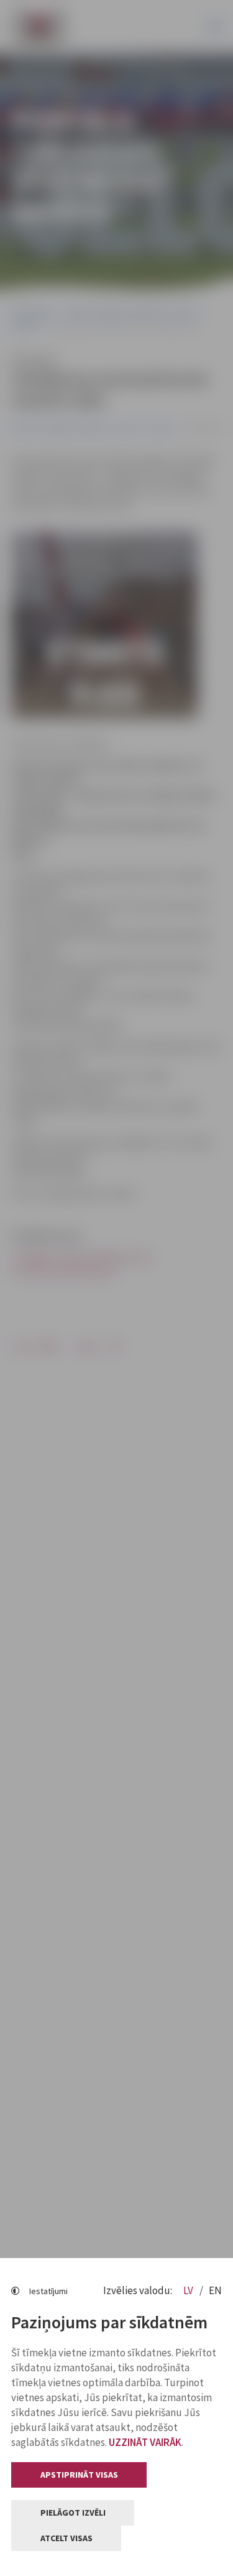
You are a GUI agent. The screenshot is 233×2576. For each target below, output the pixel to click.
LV (189, 2290)
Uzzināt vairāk (145, 2442)
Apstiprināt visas (79, 2475)
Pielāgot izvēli (73, 2513)
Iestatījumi (48, 2291)
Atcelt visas (66, 2538)
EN (215, 2290)
